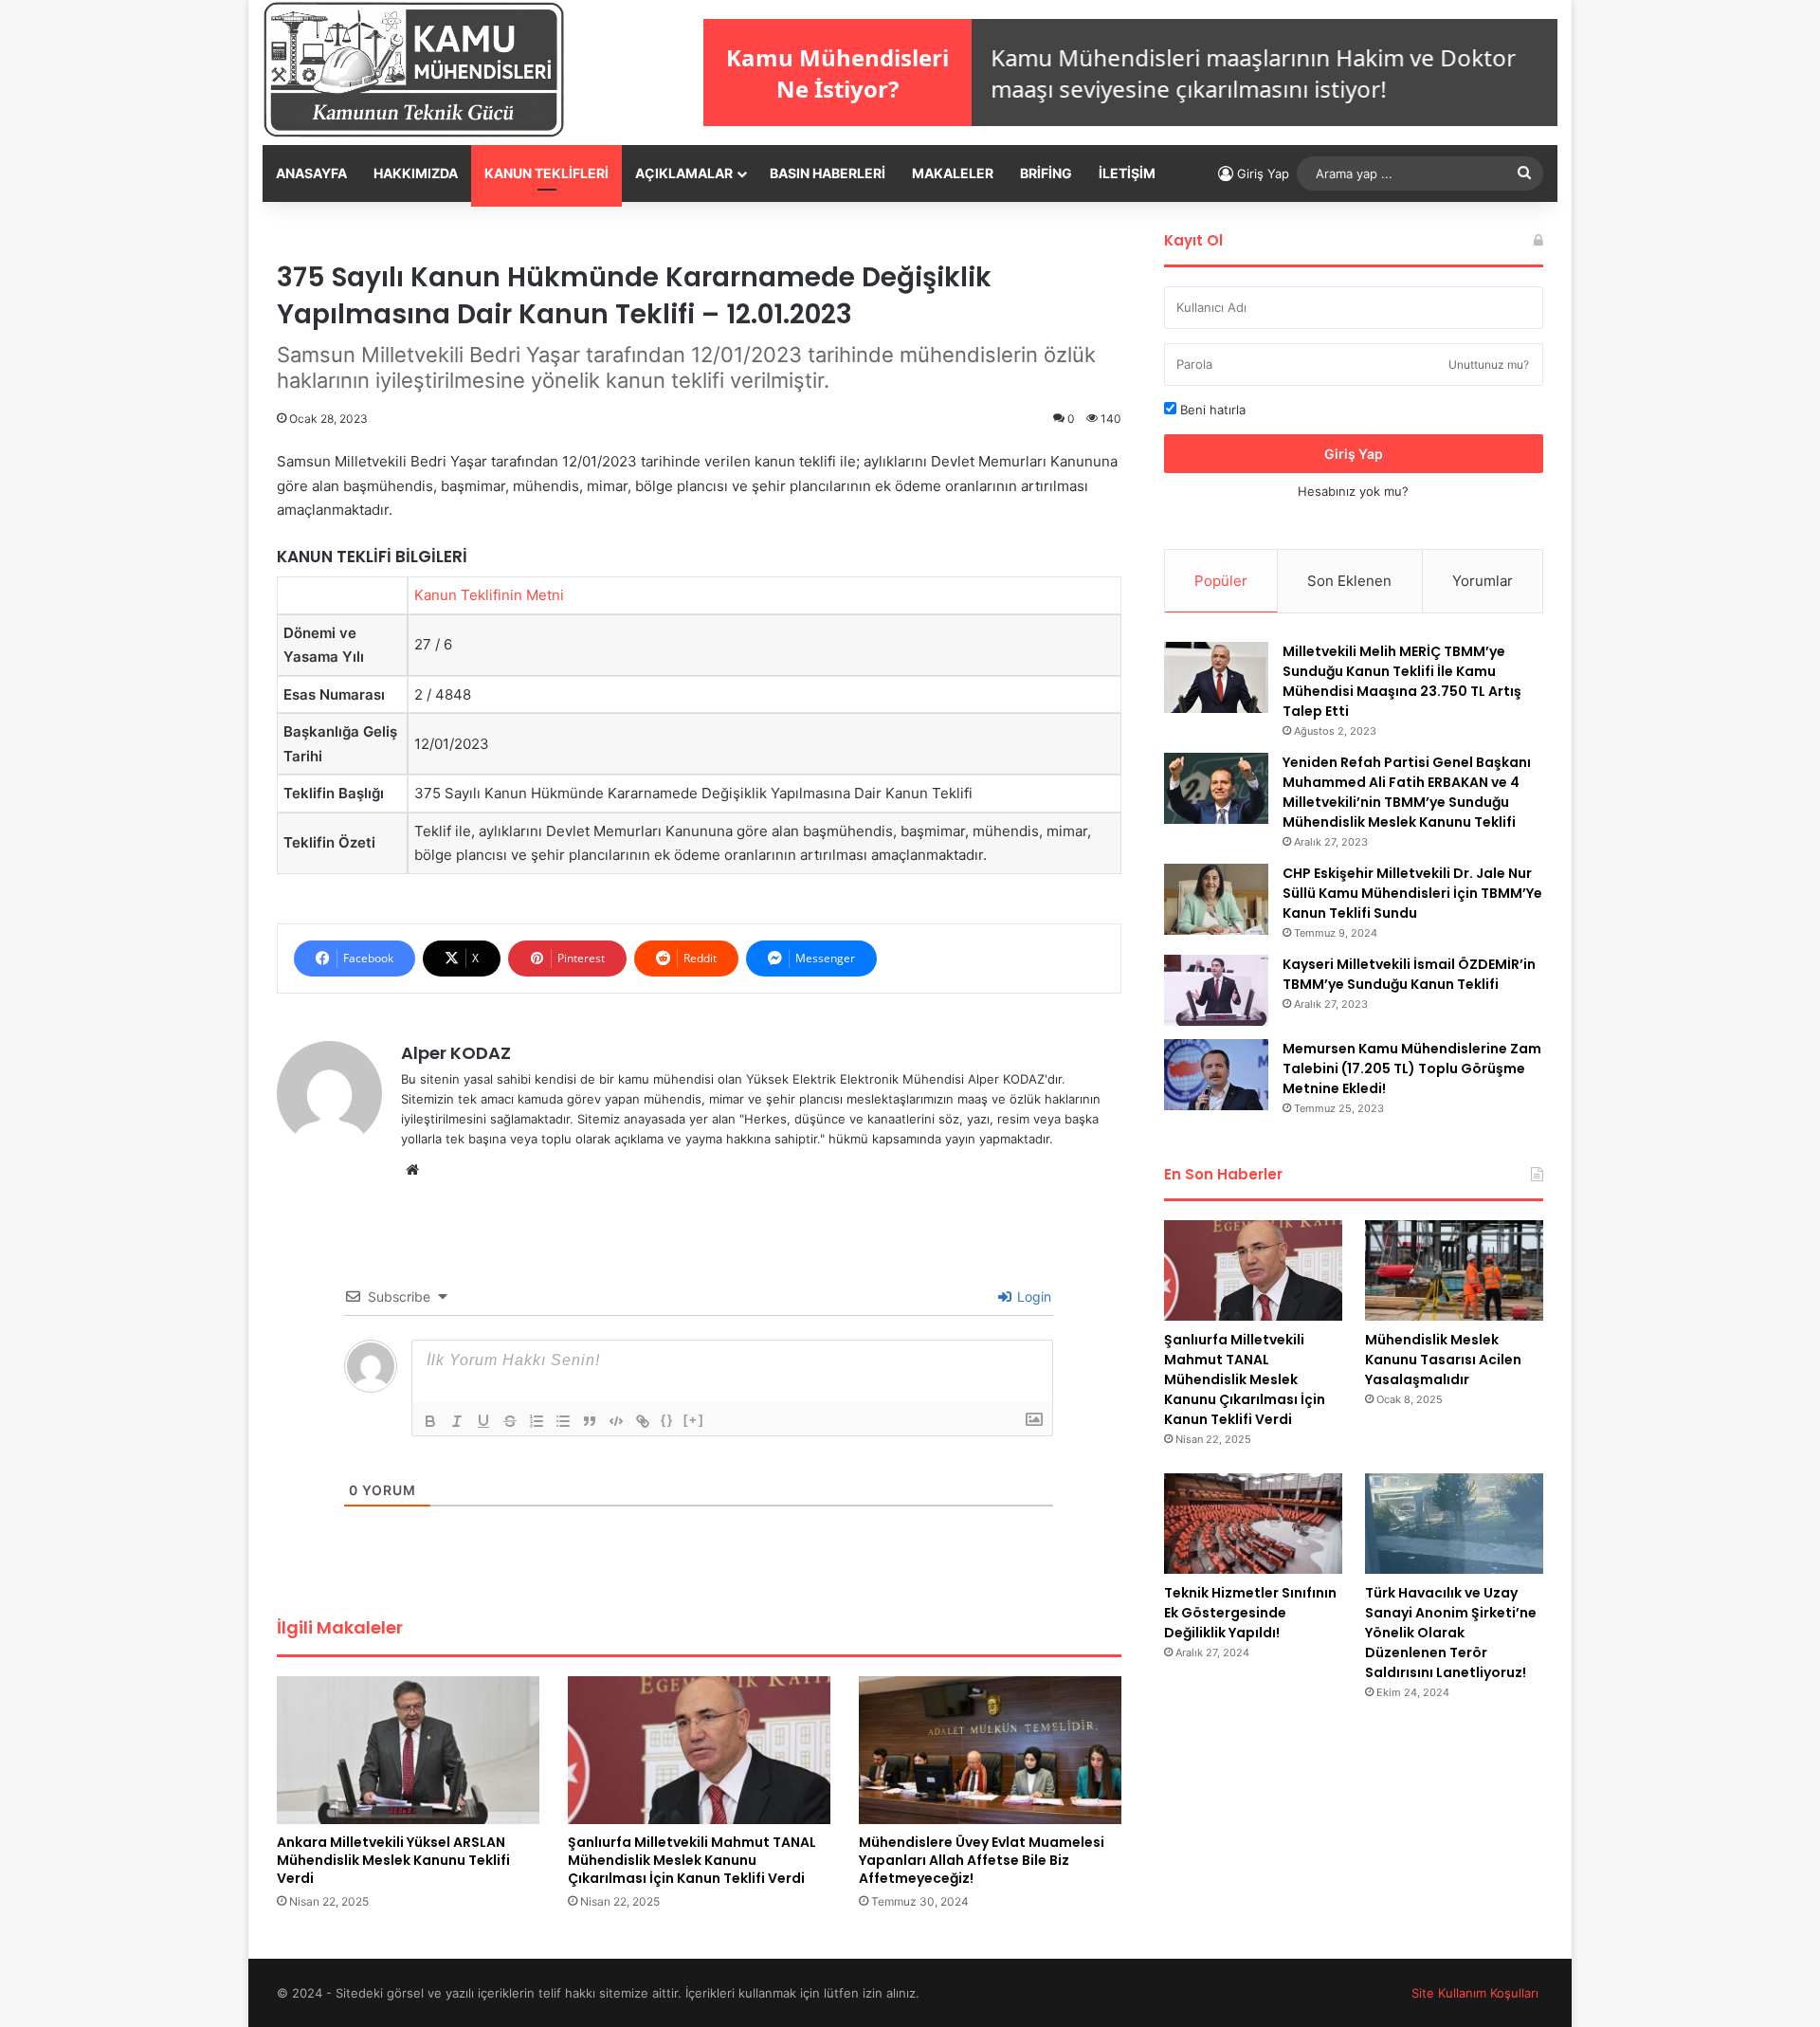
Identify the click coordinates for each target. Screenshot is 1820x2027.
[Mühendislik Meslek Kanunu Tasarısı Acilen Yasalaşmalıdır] (1454, 1270)
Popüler (1221, 581)
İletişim (1127, 173)
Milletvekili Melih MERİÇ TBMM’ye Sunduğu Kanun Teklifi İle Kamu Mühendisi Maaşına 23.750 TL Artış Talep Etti (1402, 681)
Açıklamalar (684, 173)
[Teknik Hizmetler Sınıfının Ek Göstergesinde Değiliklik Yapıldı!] (1253, 1524)
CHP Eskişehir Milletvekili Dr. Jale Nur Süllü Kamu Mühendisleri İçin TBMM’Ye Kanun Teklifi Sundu (1412, 893)
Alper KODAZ (456, 1053)
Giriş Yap (1354, 454)
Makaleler (953, 173)
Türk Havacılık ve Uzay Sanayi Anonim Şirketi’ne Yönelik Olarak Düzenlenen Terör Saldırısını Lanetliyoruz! (1451, 1633)
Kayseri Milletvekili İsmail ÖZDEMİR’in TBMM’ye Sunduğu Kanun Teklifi (1409, 974)
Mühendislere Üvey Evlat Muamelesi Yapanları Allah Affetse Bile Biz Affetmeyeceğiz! (982, 1860)
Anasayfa (311, 173)
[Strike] (510, 1421)
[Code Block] (616, 1421)
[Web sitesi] (412, 1170)
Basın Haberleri (828, 173)
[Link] (643, 1421)
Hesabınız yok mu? (1353, 491)
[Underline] (483, 1421)
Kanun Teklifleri (546, 173)
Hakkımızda (416, 173)
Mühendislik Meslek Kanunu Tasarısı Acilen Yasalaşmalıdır (1443, 1360)
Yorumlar (1483, 581)
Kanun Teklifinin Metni (489, 595)
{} (667, 1420)
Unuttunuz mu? (1489, 365)
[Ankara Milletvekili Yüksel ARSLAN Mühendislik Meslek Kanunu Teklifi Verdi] (408, 1750)
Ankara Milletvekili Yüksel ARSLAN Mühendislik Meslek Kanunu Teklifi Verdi (393, 1860)
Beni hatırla (1211, 410)
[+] (694, 1420)
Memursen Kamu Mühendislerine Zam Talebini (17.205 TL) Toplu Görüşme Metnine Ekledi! (1412, 1068)
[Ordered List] (537, 1421)
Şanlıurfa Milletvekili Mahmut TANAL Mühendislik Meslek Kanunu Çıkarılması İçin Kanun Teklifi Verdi (692, 1860)
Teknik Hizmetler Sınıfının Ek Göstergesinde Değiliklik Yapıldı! (1250, 1613)
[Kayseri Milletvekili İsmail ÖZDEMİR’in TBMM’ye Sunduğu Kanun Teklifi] (1216, 990)
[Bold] (430, 1421)
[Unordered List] (563, 1421)
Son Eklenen (1349, 581)
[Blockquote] (590, 1421)
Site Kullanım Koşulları (1475, 1993)
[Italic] (457, 1421)
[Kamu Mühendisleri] (414, 70)
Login (1032, 1297)
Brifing (1046, 173)
